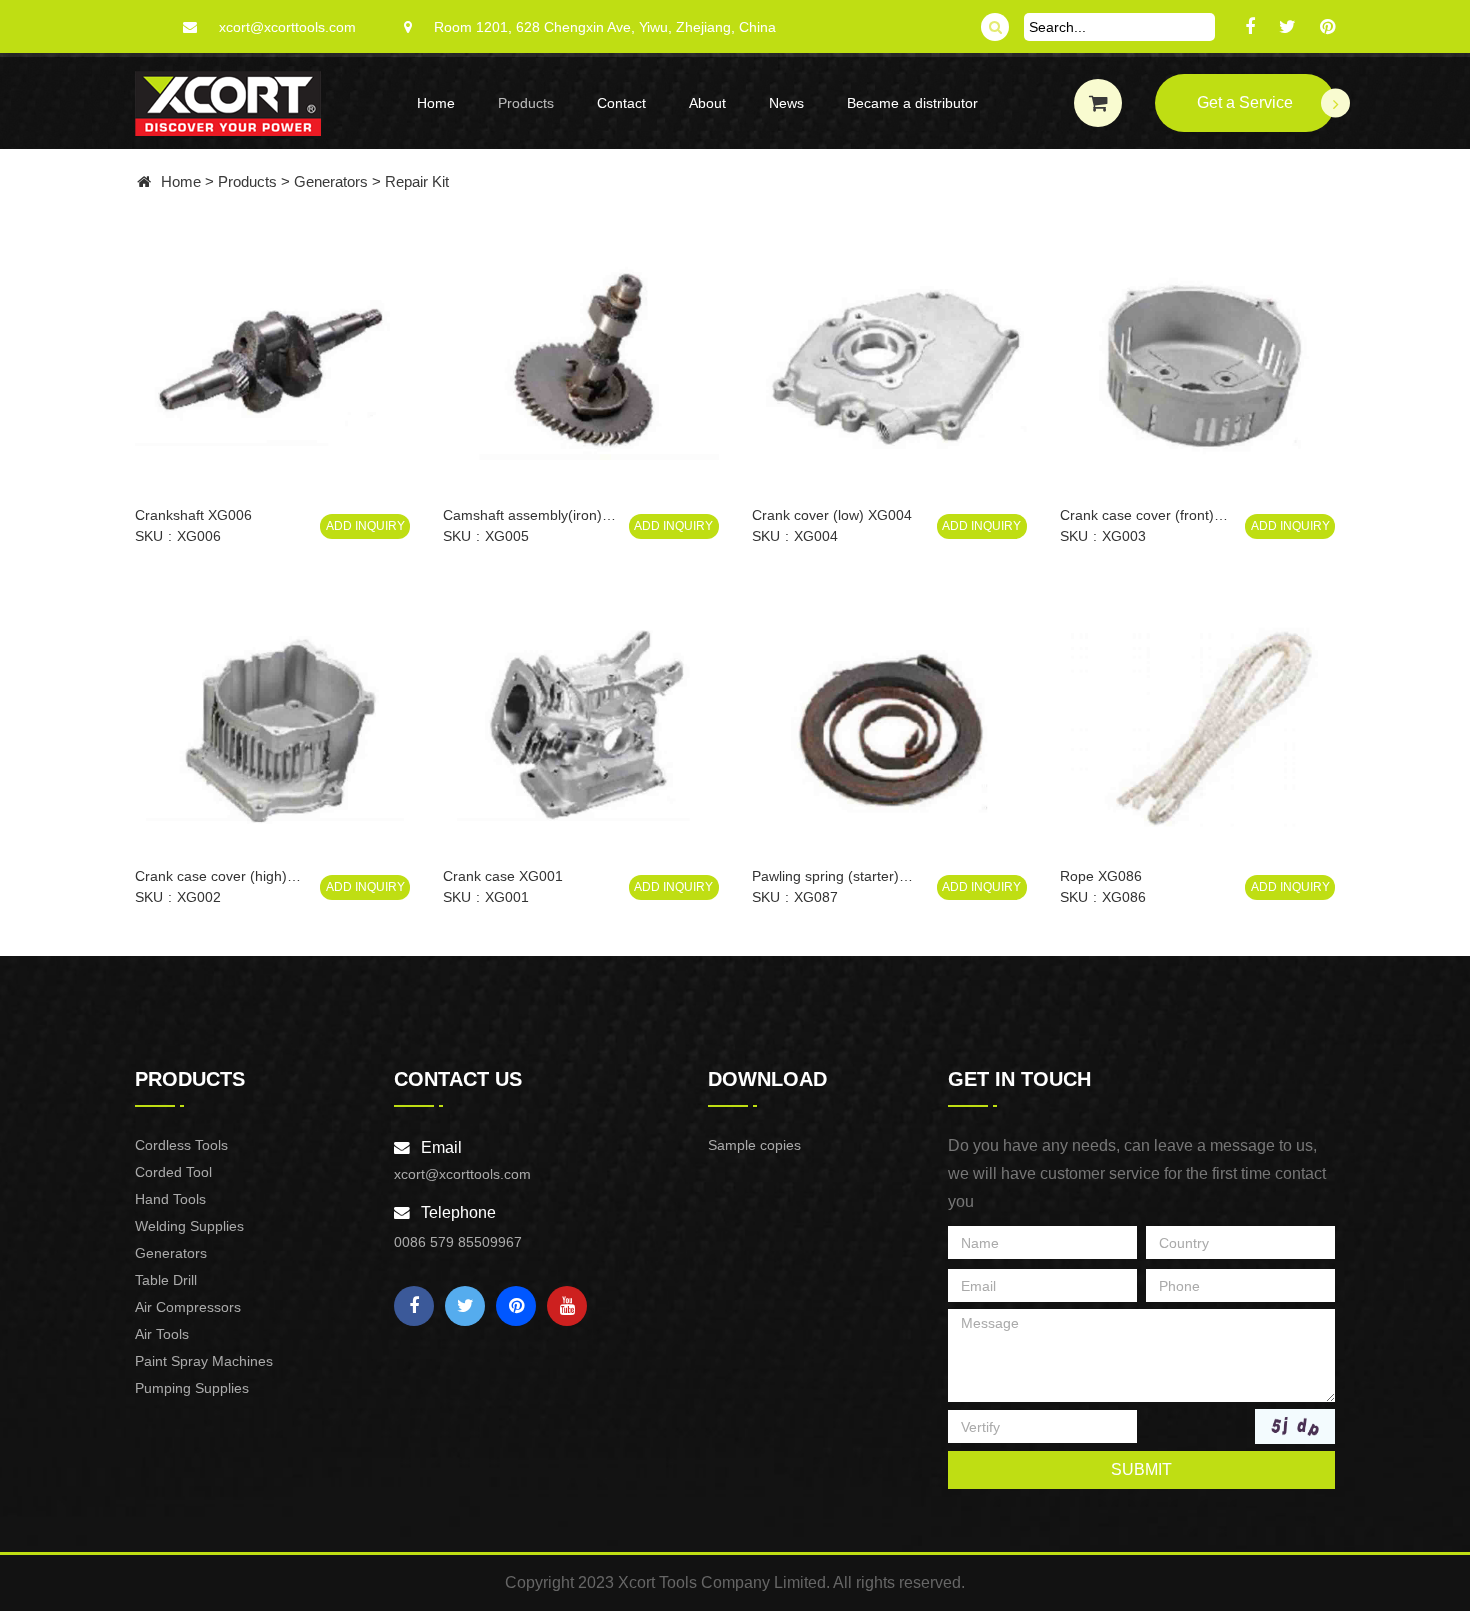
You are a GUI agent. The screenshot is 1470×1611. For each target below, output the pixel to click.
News (786, 103)
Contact (621, 103)
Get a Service (1245, 102)
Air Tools (162, 1334)
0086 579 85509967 (458, 1242)
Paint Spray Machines (204, 1361)
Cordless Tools (181, 1145)
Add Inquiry (365, 526)
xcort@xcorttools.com (287, 27)
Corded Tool (173, 1172)
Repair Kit (417, 181)
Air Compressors (188, 1307)
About (707, 103)
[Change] (1295, 1426)
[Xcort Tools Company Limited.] (228, 103)
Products (526, 103)
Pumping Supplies (192, 1388)
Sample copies (754, 1145)
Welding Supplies (189, 1226)
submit (1141, 1469)
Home (436, 103)
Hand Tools (170, 1199)
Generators (331, 181)
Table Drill (166, 1280)
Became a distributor (912, 103)
